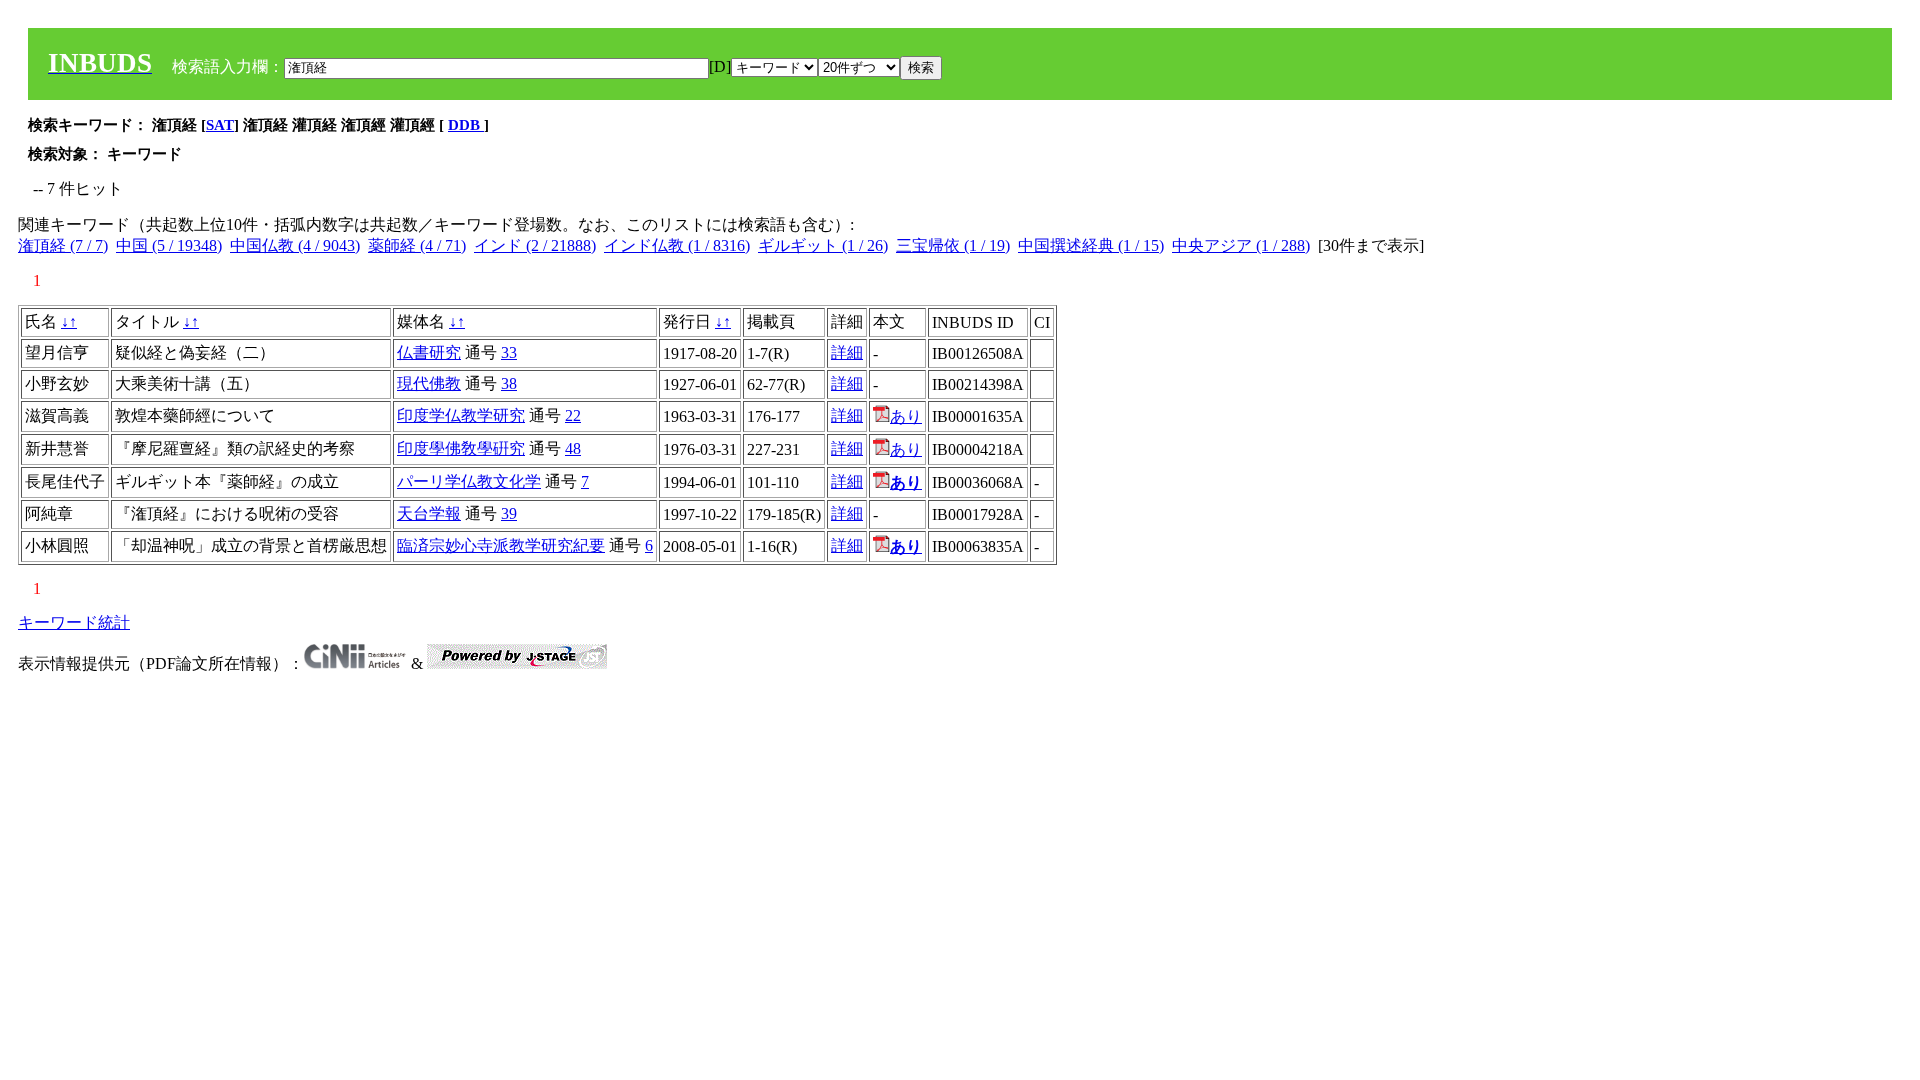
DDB (466, 125)
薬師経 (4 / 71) (417, 245)
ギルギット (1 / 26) (823, 245)
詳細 (847, 352)
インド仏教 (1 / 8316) (677, 245)
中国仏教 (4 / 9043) (295, 245)
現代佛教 (429, 383)
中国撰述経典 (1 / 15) (1091, 245)
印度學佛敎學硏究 (461, 448)
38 (509, 383)
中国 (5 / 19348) (169, 245)
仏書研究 (429, 352)
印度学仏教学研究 (461, 415)
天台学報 (429, 513)
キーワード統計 (74, 622)
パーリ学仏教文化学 (469, 481)
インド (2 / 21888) (535, 245)
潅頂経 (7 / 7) (63, 245)
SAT (220, 125)
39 (509, 513)
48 (573, 448)
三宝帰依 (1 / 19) (953, 245)
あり (906, 416)
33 (509, 352)
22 (573, 415)
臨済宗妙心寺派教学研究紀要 (501, 545)
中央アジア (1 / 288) (1241, 245)
